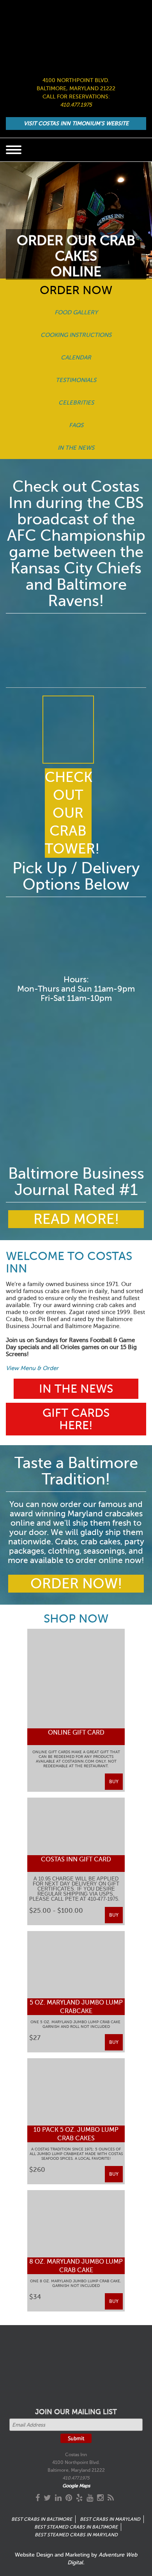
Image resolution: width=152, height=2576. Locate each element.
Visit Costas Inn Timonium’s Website (76, 124)
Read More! (76, 1219)
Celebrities (76, 403)
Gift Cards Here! (76, 1419)
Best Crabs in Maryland (110, 2519)
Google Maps (76, 2486)
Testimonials (76, 380)
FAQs (76, 425)
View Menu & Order (32, 1368)
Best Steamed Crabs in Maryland (76, 2535)
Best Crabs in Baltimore (42, 2519)
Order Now (76, 290)
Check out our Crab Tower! (68, 813)
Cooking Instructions (76, 335)
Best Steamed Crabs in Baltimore (76, 2527)
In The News (76, 448)
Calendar (76, 357)
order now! (76, 1584)
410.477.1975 (76, 105)
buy (114, 1782)
